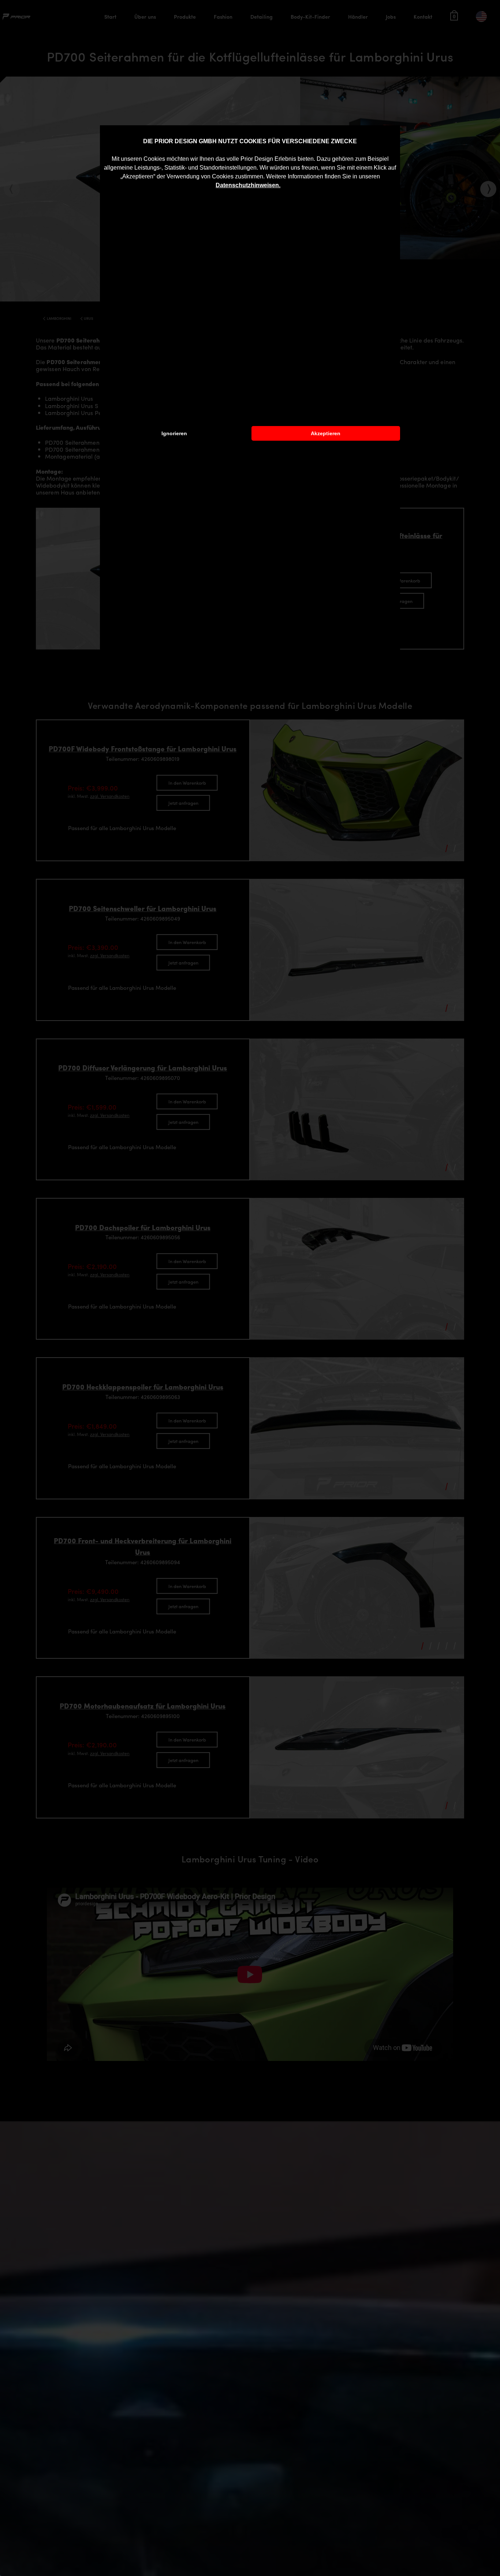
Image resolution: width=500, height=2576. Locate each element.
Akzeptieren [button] (326, 433)
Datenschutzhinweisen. (248, 185)
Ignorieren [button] (174, 433)
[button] (283, 186)
